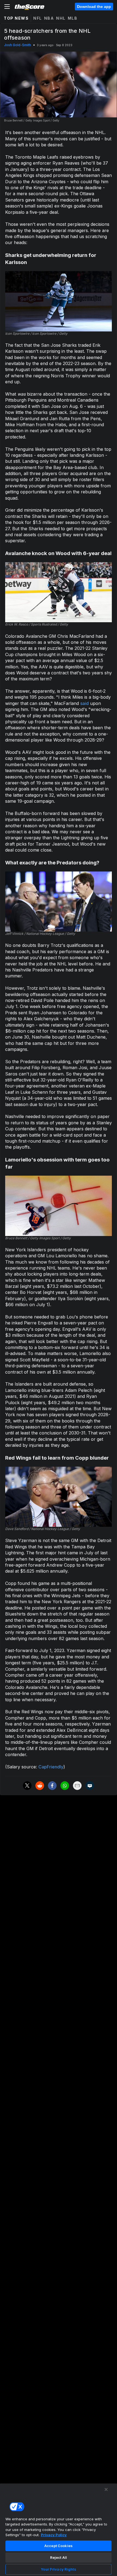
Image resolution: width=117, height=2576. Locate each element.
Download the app (94, 7)
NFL (38, 18)
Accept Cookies (59, 2546)
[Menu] (7, 7)
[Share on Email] (77, 1786)
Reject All (59, 2557)
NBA (49, 18)
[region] (59, 2530)
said (84, 703)
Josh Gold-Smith (18, 45)
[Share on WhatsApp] (65, 1786)
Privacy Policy (54, 2535)
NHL (61, 18)
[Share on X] (27, 1786)
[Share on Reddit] (40, 1786)
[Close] (106, 2489)
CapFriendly (51, 1767)
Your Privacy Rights (58, 2569)
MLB (73, 18)
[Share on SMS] (90, 1786)
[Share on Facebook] (52, 1786)
